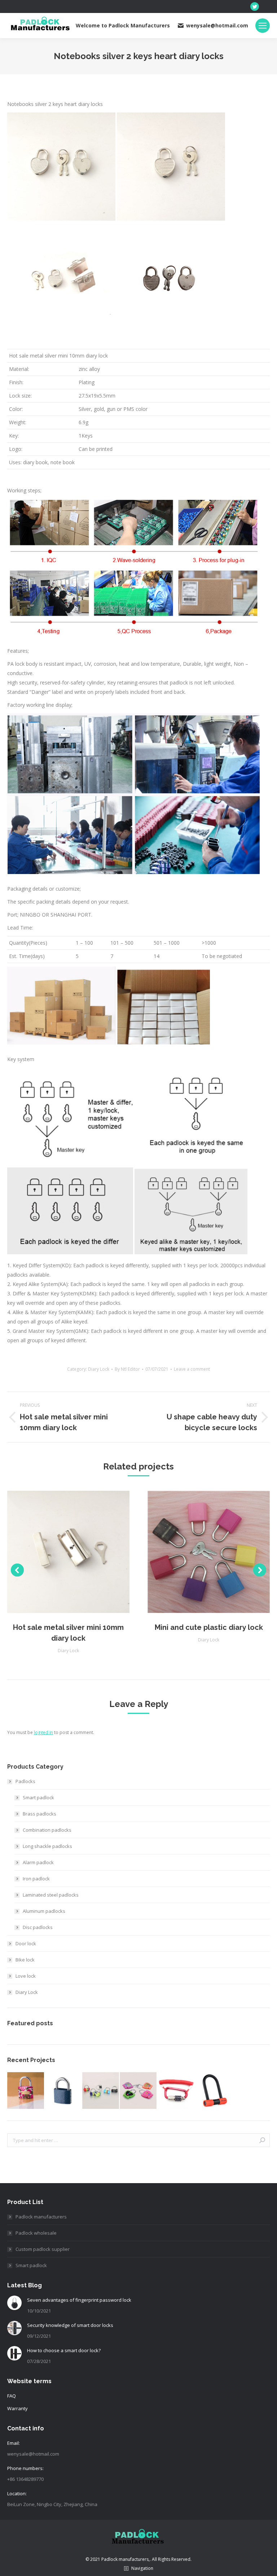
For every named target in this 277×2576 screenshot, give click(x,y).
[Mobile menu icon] (263, 26)
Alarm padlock (38, 1862)
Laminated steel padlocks (51, 1895)
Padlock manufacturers (41, 2217)
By (127, 1369)
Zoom (59, 1552)
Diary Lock (99, 1369)
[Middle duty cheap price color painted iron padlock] (26, 2091)
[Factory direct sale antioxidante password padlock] (138, 2091)
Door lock (26, 1943)
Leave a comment (192, 1369)
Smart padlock (38, 1797)
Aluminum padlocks (44, 1911)
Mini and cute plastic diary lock (209, 1627)
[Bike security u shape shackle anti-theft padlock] (214, 2091)
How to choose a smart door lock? (64, 2350)
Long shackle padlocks (47, 1846)
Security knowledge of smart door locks (70, 2325)
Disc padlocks (38, 1927)
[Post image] (14, 2303)
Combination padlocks (47, 1830)
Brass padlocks (39, 1814)
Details (78, 1552)
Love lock (26, 1976)
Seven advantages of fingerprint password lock (79, 2300)
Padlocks (25, 1781)
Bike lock (25, 1960)
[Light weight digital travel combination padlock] (101, 2091)
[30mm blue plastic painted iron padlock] (63, 2091)
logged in (43, 1732)
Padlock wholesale (36, 2233)
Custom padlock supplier (43, 2249)
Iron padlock (36, 1879)
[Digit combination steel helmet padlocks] (176, 2091)
